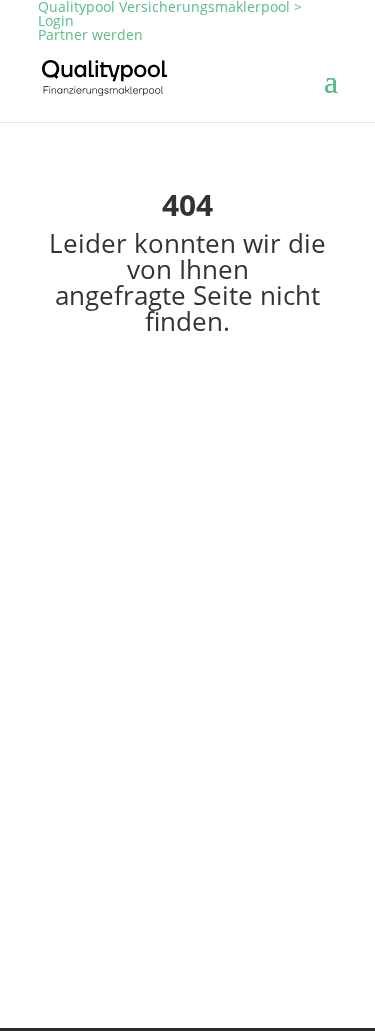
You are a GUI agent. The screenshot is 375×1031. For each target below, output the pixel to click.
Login (56, 20)
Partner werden (90, 34)
